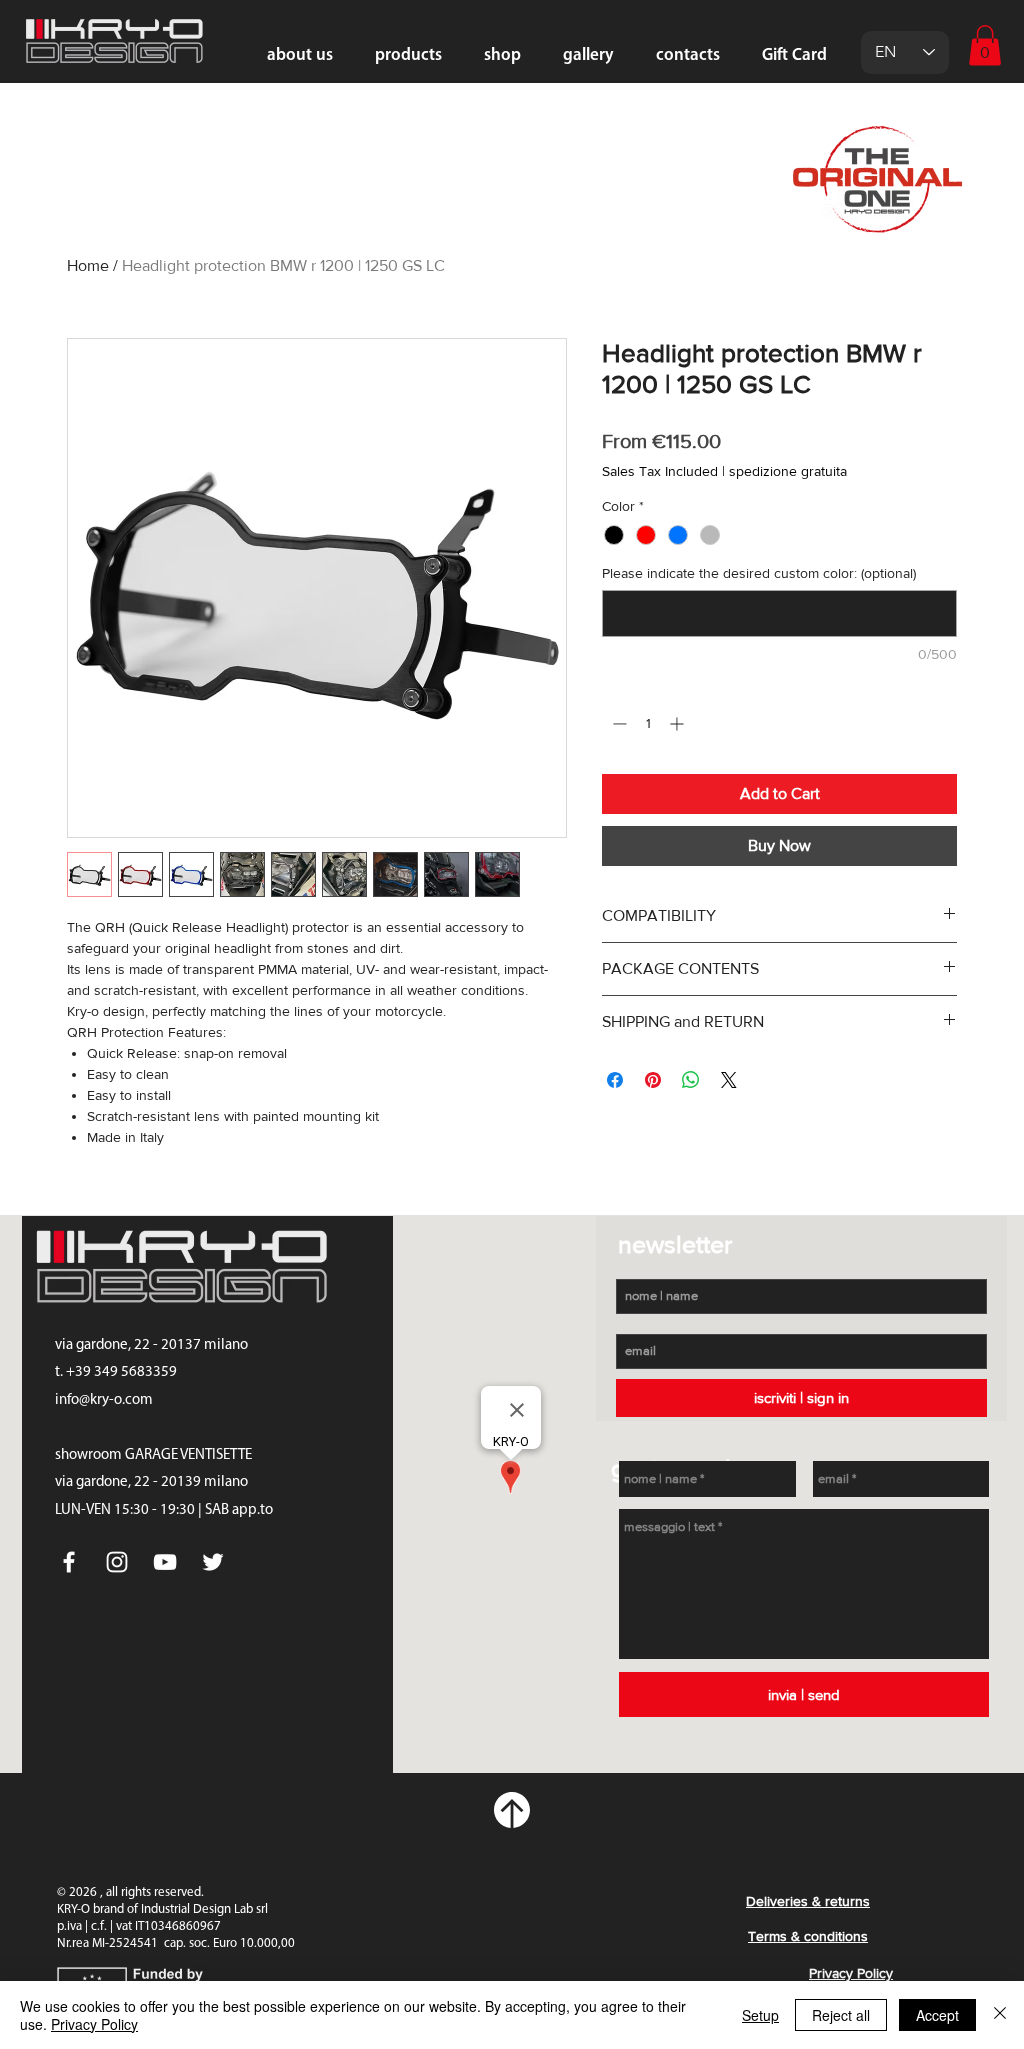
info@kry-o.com (104, 1400)
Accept (937, 2015)
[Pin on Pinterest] (653, 1080)
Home (88, 265)
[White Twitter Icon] (213, 1562)
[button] (985, 45)
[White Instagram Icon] (117, 1562)
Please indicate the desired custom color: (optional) (759, 573)
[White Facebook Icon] (69, 1562)
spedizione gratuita (788, 471)
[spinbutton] (648, 723)
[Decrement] (617, 723)
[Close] (1000, 2015)
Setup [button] (760, 2015)
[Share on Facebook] (615, 1080)
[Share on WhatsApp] (691, 1080)
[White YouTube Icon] (165, 1562)
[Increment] (678, 723)
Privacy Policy (94, 2024)
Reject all (841, 2015)
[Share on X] (729, 1080)
